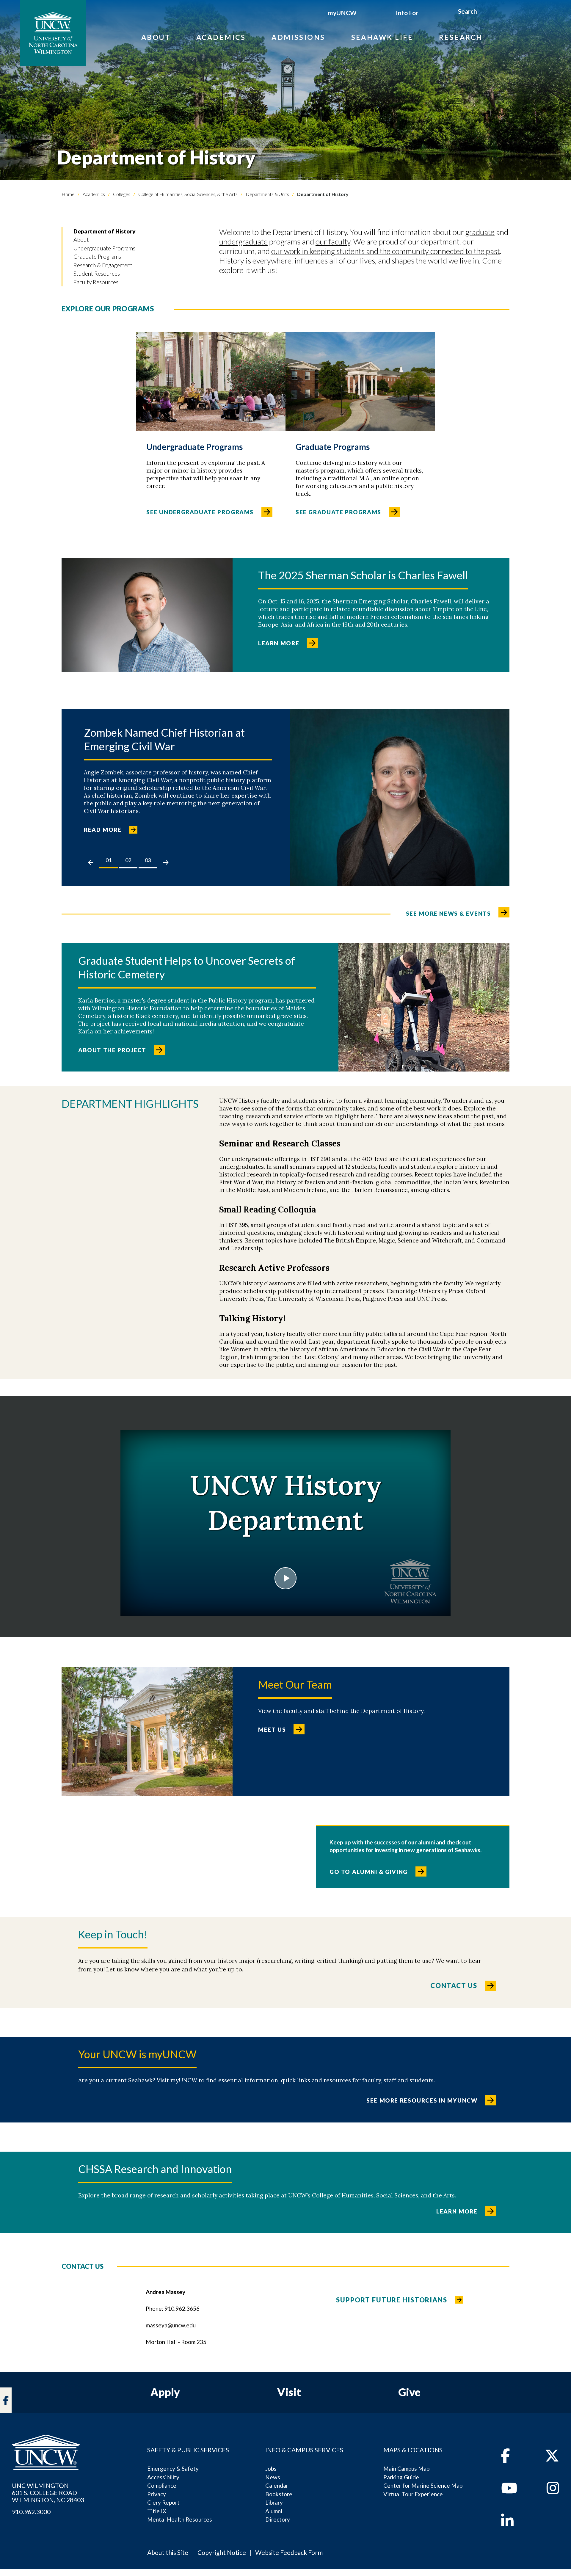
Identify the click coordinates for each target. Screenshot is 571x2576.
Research (461, 37)
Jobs (271, 2468)
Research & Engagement (103, 265)
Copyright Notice (222, 2552)
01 (109, 860)
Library (274, 2502)
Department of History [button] (105, 231)
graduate (480, 232)
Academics (221, 37)
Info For (407, 13)
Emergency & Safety (173, 2468)
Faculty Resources (96, 282)
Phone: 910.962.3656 (173, 2308)
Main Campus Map (406, 2468)
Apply (165, 2392)
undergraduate (243, 241)
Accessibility (163, 2477)
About (156, 37)
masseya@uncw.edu (171, 2325)
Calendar (277, 2485)
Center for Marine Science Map (423, 2485)
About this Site (168, 2552)
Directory (278, 2519)
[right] (166, 862)
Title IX (157, 2511)
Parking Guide (401, 2477)
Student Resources (97, 273)
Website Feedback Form (289, 2552)
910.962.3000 (31, 2512)
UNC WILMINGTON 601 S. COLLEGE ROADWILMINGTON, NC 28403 (48, 2493)
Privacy (157, 2494)
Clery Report (163, 2502)
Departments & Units (267, 194)
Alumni (274, 2511)
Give (409, 2392)
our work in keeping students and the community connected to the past (386, 251)
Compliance (162, 2485)
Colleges (121, 194)
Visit (289, 2392)
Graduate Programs (97, 256)
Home (68, 194)
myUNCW (342, 13)
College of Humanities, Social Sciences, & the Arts (188, 194)
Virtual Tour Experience (413, 2494)
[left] (91, 862)
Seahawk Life (382, 37)
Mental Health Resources (180, 2519)
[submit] (484, 12)
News (273, 2477)
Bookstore (279, 2494)
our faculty (333, 241)
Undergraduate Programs (104, 248)
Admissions (298, 37)
